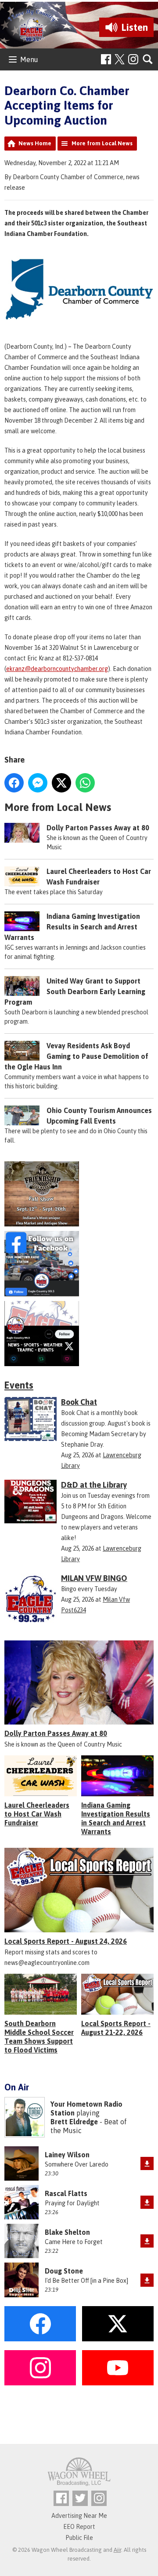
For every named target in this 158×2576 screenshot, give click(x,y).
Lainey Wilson (67, 2155)
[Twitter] (80, 2498)
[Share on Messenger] (38, 783)
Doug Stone (64, 2271)
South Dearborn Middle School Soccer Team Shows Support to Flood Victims (39, 2037)
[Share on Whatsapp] (85, 783)
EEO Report (79, 2527)
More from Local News (102, 143)
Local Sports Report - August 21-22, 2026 (116, 2028)
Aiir (117, 2550)
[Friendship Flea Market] (79, 1194)
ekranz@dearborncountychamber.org (57, 669)
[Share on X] (61, 783)
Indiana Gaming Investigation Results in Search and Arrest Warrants (72, 927)
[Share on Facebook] (14, 783)
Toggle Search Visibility (148, 60)
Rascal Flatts (66, 2193)
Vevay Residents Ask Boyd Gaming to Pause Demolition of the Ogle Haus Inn (76, 1056)
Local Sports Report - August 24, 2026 (66, 1941)
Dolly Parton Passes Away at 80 (98, 828)
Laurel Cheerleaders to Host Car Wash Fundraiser (37, 1814)
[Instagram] (133, 59)
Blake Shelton (67, 2232)
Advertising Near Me (79, 2516)
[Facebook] (106, 59)
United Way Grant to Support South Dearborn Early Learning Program (75, 991)
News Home (35, 143)
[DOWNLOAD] (147, 2163)
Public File (79, 2538)
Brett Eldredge (74, 2122)
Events (19, 1385)
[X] (79, 1334)
